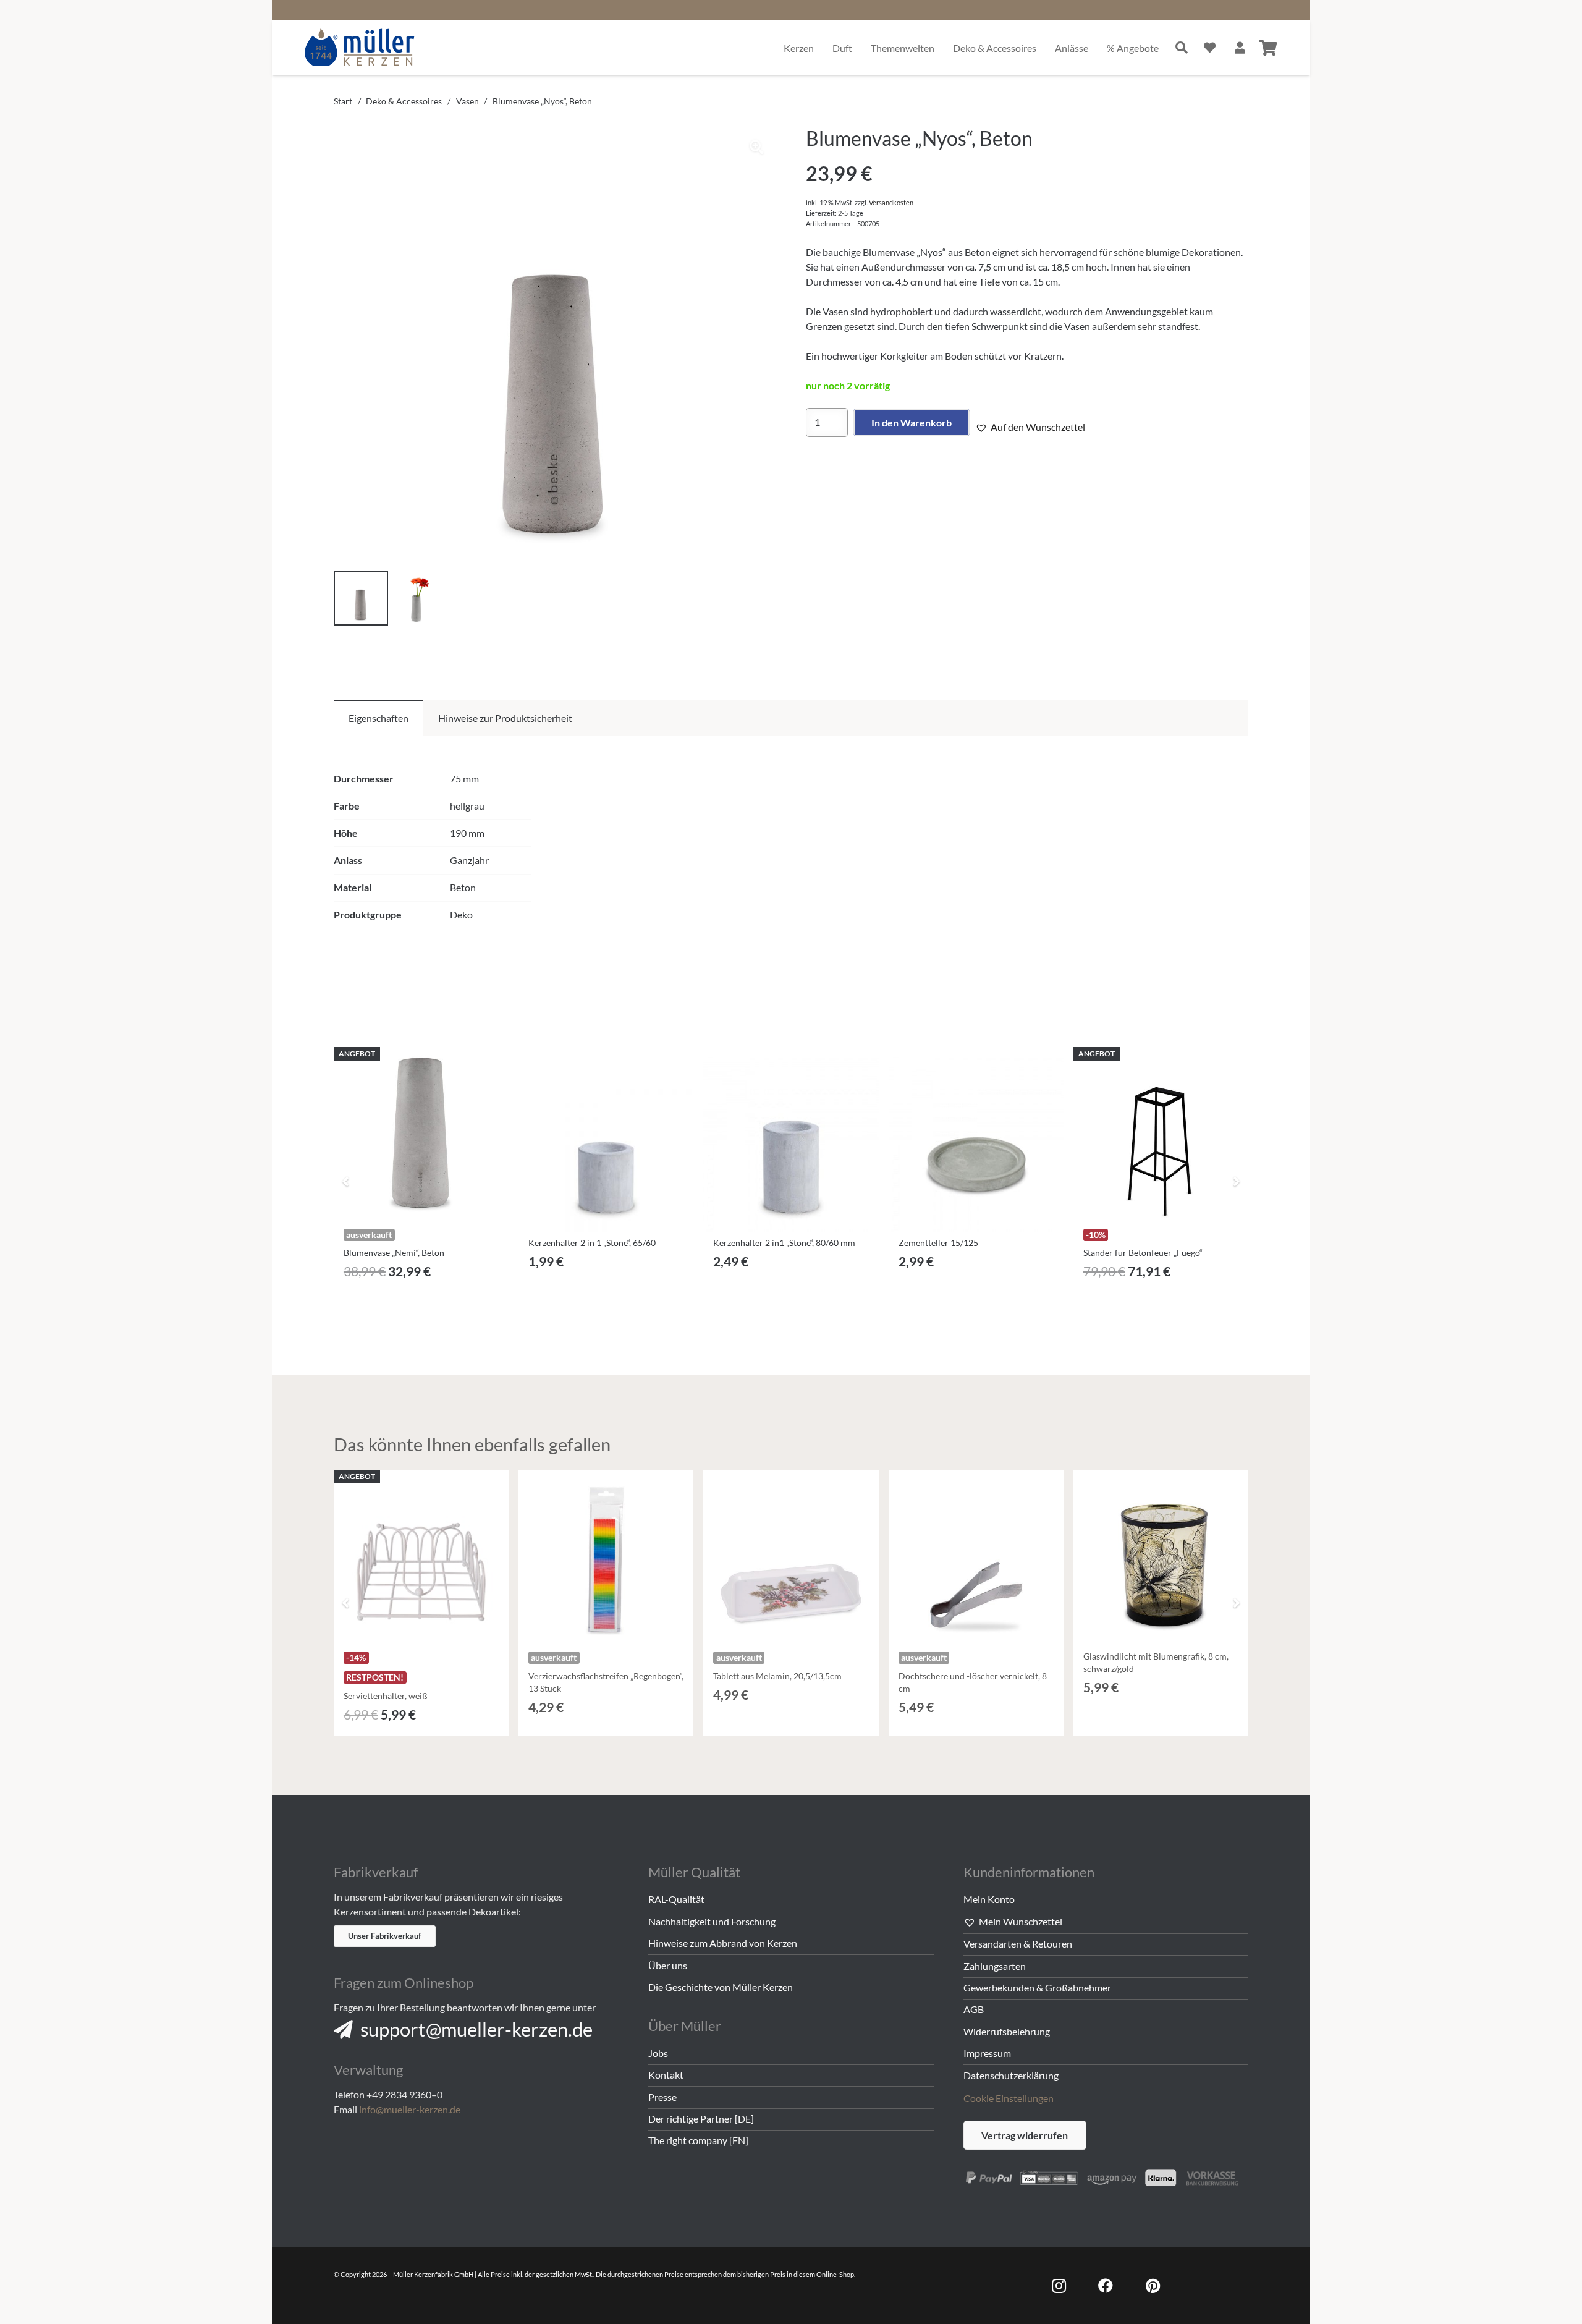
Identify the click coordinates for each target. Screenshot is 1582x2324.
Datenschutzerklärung (1011, 2075)
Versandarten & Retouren (1018, 1944)
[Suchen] (1182, 48)
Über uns (668, 1965)
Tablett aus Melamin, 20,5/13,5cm (777, 1676)
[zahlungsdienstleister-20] (1106, 2176)
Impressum (987, 2053)
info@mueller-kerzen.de (410, 2109)
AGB (974, 2009)
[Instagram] (1059, 2286)
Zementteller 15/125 (938, 1243)
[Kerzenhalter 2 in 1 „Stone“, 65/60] (606, 1144)
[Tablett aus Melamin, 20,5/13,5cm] (791, 1557)
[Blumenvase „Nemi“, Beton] (421, 1134)
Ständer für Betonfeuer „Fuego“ (1143, 1253)
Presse (662, 2097)
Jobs (658, 2053)
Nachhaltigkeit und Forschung (712, 1921)
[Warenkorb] (1268, 48)
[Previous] (346, 1181)
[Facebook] (1106, 2286)
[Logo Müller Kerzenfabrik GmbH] (360, 48)
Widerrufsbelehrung (1007, 2031)
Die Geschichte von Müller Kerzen (721, 1987)
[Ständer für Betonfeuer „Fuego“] (1161, 1134)
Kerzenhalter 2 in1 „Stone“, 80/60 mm (784, 1243)
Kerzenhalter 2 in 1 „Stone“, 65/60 (592, 1243)
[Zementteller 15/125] (976, 1144)
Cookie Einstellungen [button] (1009, 2098)
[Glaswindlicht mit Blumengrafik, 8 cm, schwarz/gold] (1161, 1557)
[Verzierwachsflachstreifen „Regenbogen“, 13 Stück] (606, 1557)
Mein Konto (989, 1899)
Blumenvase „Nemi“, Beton (394, 1253)
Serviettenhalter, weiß (386, 1696)
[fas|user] (1240, 47)
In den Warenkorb (912, 422)
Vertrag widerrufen (1025, 2135)
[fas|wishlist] (1210, 47)
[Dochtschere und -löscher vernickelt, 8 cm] (976, 1557)
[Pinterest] (1153, 2286)
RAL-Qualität (676, 1899)
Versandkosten (891, 202)
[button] (756, 147)
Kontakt (666, 2075)
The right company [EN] (698, 2140)
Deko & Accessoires (404, 101)
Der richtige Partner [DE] (701, 2118)
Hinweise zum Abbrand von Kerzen (723, 1943)
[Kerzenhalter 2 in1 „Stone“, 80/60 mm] (791, 1144)
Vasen (467, 101)
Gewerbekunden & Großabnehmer (1037, 1987)
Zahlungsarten (995, 1966)
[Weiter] (1236, 1181)
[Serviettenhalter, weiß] (421, 1557)
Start (343, 101)
